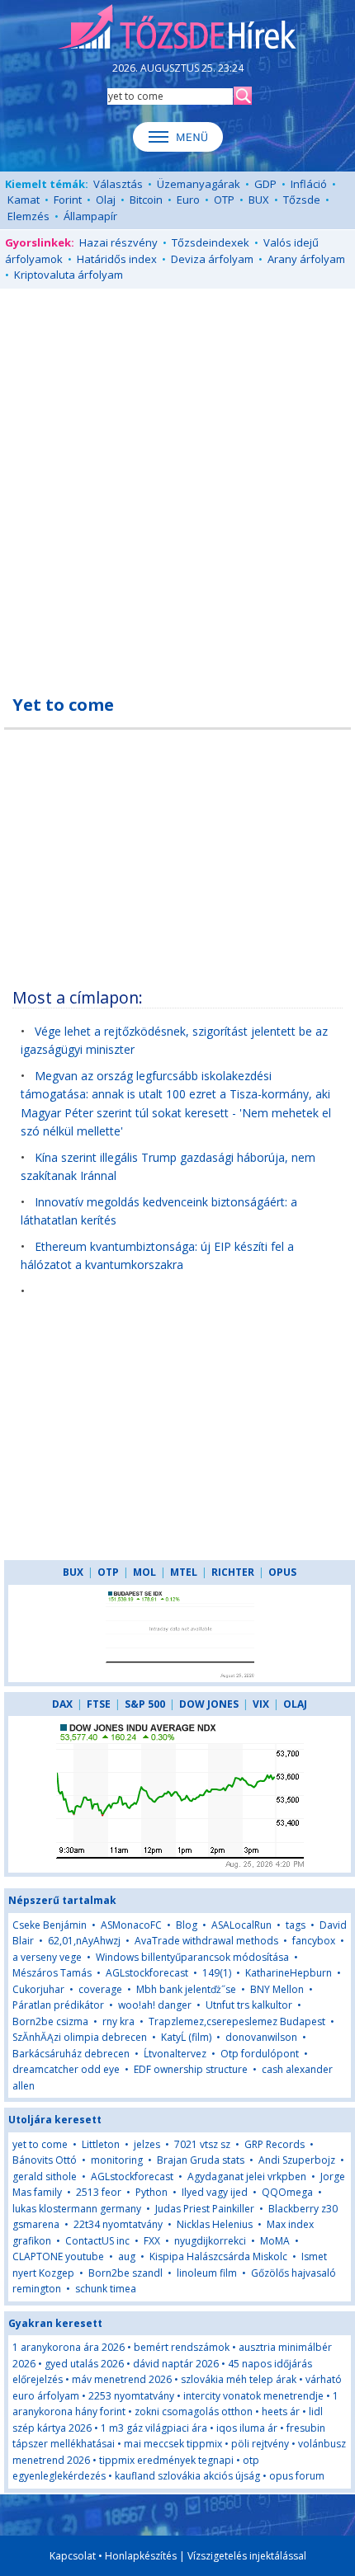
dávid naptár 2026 (176, 2364)
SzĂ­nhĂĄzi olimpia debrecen (80, 2037)
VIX (261, 1704)
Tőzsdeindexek (211, 242)
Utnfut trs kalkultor (249, 2005)
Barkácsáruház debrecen (71, 2054)
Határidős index (117, 259)
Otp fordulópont (261, 2054)
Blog (187, 1925)
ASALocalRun (241, 1925)
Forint (68, 200)
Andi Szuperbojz (297, 2160)
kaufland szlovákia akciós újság (187, 2476)
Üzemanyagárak (199, 184)
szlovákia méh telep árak (239, 2379)
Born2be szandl (125, 2273)
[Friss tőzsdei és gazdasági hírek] (177, 28)
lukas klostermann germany (77, 2209)
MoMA (275, 2241)
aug (127, 2256)
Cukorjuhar (38, 1989)
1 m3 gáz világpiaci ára (154, 2428)
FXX (152, 2241)
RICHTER (233, 1572)
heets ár (281, 2411)
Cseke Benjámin (50, 1925)
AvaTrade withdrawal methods (206, 1941)
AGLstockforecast (147, 1973)
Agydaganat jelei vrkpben (247, 2176)
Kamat (24, 200)
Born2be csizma (50, 2021)
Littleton (101, 2144)
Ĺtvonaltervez (176, 2054)
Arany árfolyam (306, 259)
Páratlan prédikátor (58, 2005)
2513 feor (99, 2192)
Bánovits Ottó (45, 2160)
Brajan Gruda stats (201, 2160)
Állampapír (90, 216)
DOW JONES (209, 1704)
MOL (144, 1572)
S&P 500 (145, 1704)
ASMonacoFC (131, 1925)
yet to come (40, 2144)
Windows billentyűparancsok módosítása (192, 1957)
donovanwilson (261, 2037)
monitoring (117, 2160)
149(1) (217, 1973)
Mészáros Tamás (52, 1973)
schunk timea (106, 2289)
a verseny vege (47, 1957)
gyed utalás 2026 (84, 2364)
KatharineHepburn (289, 1973)
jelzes (147, 2144)
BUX (259, 200)
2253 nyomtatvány (131, 2396)
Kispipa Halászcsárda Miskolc (218, 2256)
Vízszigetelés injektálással (247, 2556)
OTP (224, 200)
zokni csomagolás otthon (194, 2411)
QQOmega (287, 2192)
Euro (188, 200)
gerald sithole (45, 2176)
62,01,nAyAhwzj (84, 1941)
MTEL (184, 1572)
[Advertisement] (177, 482)
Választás (118, 184)
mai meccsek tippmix (173, 2444)
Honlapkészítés (141, 2556)
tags (296, 1925)
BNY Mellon (277, 1989)
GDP (265, 184)
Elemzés (28, 216)
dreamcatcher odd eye (66, 2069)
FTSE (99, 1704)
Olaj (106, 200)
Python (151, 2192)
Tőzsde (302, 200)
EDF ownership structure (191, 2069)
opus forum (297, 2476)
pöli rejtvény (260, 2444)
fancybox (314, 1941)
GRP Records (275, 2144)
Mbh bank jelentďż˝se (186, 1989)
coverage (100, 1989)
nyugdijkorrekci (210, 2241)
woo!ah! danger (155, 2005)
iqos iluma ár (247, 2428)
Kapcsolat (73, 2556)
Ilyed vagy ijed (215, 2192)
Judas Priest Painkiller (205, 2209)
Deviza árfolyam (212, 259)
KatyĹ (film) (186, 2037)
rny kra (118, 2021)
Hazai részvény (118, 242)
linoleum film (207, 2273)
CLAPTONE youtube (58, 2256)
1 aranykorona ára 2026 (69, 2347)
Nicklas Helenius (215, 2224)
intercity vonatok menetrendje (253, 2396)
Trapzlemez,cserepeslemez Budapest (237, 2021)
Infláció (309, 184)
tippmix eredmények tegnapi (166, 2460)
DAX (62, 1704)
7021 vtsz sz (202, 2144)
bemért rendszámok (182, 2347)
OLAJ (295, 1704)
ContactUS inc (97, 2241)
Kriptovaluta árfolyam (69, 275)
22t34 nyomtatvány (118, 2224)
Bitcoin (146, 200)
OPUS (282, 1572)
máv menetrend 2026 (122, 2379)
